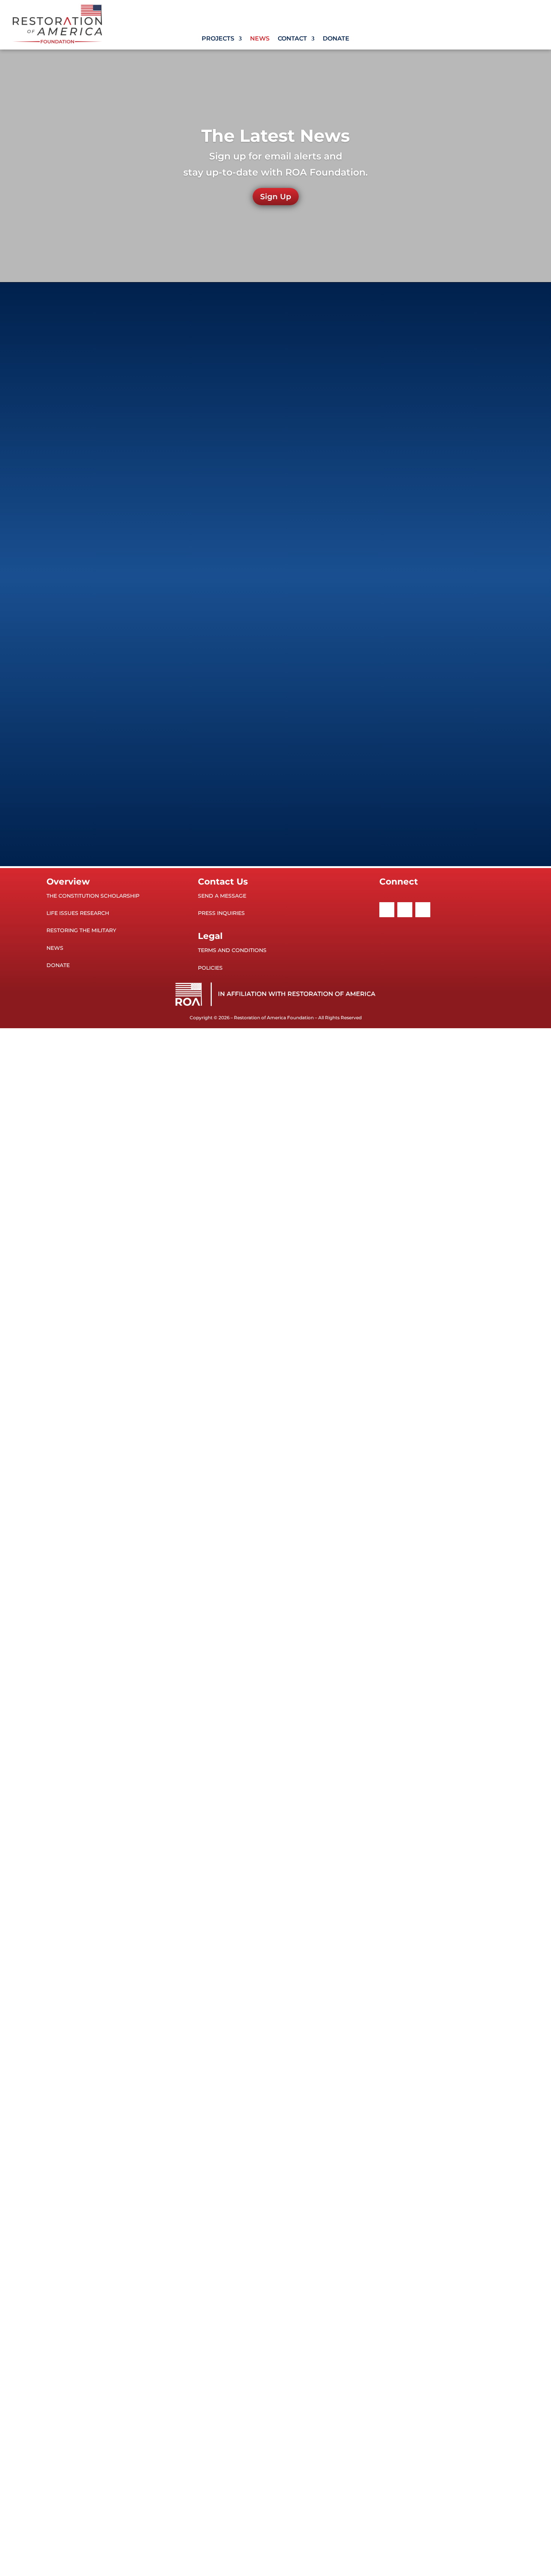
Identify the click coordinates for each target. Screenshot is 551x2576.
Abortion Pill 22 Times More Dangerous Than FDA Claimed (150, 680)
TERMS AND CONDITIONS (232, 950)
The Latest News (275, 136)
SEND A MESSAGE (222, 896)
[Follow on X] (405, 910)
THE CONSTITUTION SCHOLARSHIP (93, 896)
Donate (336, 39)
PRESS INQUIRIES (221, 913)
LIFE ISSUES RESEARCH (78, 913)
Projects (218, 39)
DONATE (58, 965)
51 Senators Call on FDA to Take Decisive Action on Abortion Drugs (162, 507)
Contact (292, 39)
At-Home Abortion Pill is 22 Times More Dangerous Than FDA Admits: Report (177, 594)
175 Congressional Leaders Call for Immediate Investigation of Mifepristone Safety (184, 421)
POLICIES (210, 968)
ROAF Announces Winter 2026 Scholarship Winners (141, 335)
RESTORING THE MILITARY (81, 930)
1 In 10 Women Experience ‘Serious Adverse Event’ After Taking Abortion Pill (175, 767)
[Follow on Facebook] (387, 910)
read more (79, 353)
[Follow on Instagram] (423, 910)
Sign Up (276, 197)
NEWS (55, 948)
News (260, 39)
